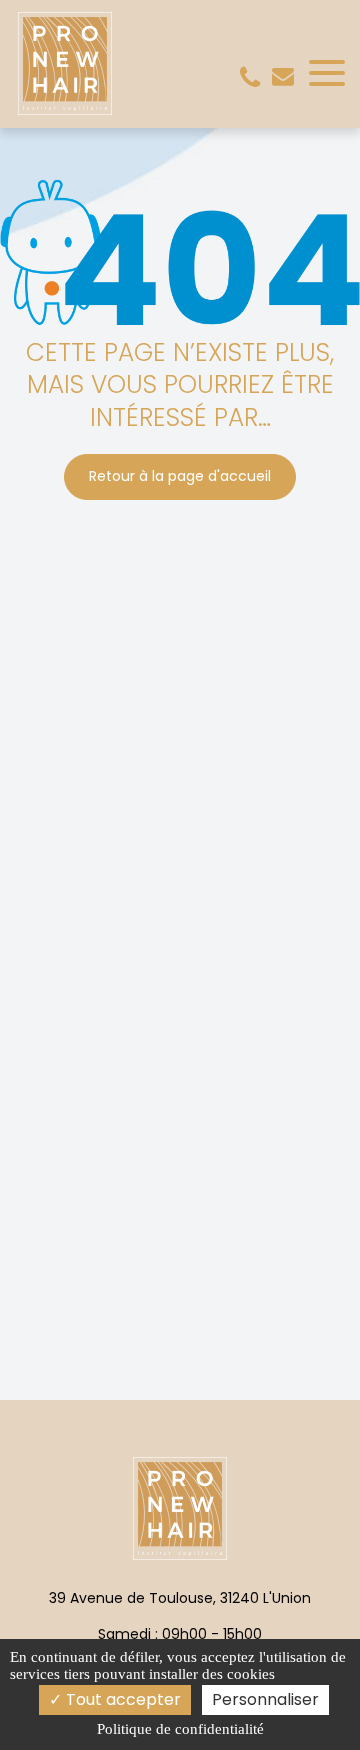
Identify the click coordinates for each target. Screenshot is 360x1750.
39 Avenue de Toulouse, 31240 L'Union (180, 1598)
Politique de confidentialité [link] (180, 1729)
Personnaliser (265, 1699)
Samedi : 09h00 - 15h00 (180, 1634)
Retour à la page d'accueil (180, 476)
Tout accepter (121, 1699)
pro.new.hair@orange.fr (283, 76)
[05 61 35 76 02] (254, 78)
